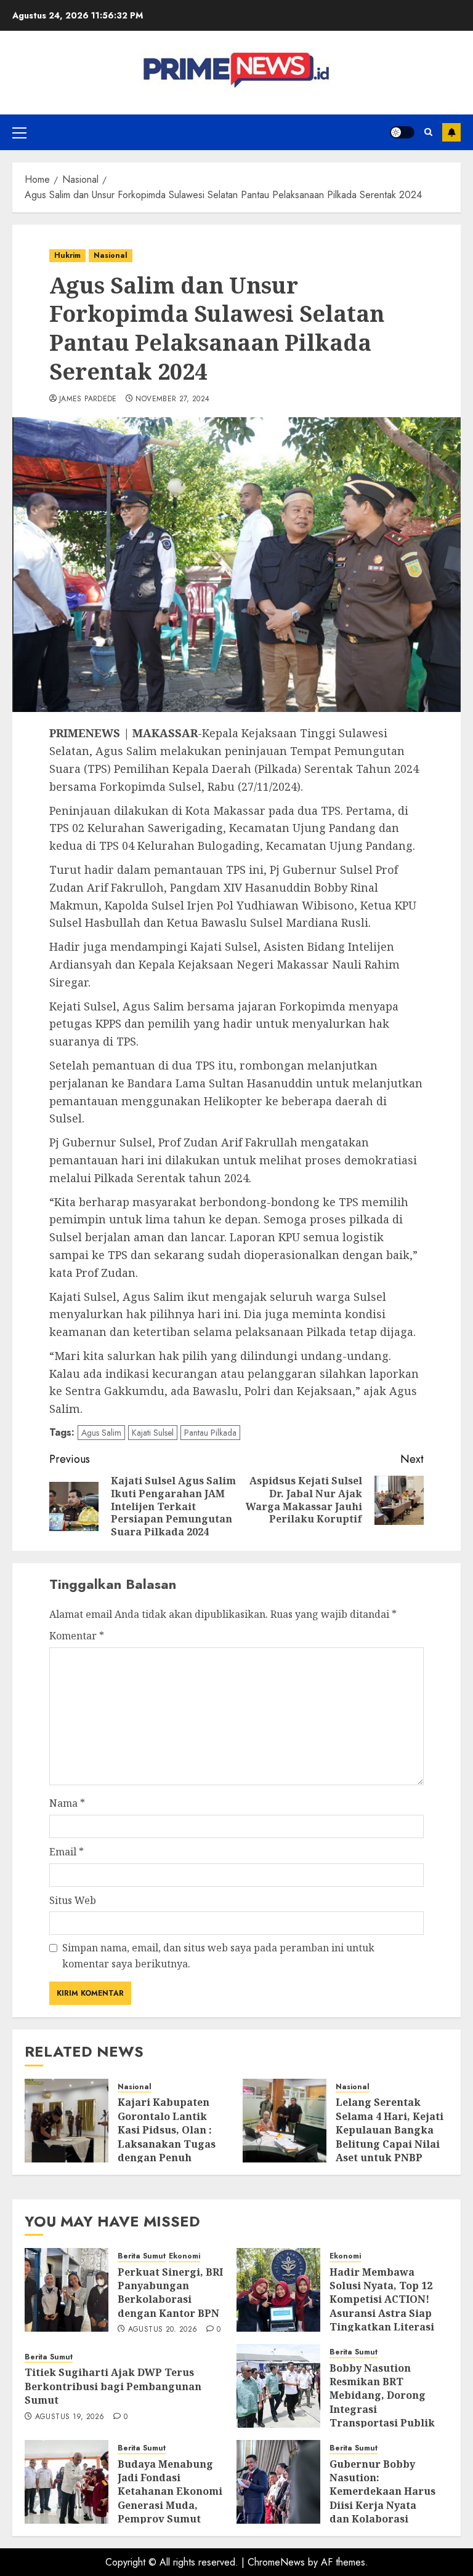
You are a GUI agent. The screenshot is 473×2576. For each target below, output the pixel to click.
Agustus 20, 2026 (163, 2330)
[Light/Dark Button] (402, 132)
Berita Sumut (142, 2256)
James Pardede (88, 399)
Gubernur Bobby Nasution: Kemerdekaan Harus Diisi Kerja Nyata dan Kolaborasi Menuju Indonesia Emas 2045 (382, 2505)
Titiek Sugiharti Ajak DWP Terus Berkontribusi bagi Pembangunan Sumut (113, 2386)
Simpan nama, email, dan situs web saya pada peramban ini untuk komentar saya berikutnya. (218, 1956)
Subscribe (451, 132)
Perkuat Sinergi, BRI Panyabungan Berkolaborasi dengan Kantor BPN (170, 2293)
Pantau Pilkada (210, 1433)
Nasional (111, 255)
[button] (19, 132)
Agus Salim (101, 1433)
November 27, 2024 (172, 399)
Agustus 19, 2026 (70, 2417)
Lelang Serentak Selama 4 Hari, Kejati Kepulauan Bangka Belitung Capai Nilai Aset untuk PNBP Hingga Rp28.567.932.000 (390, 2143)
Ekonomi (184, 2256)
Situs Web (73, 1900)
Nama (67, 1803)
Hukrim (67, 255)
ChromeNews (276, 2562)
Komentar (77, 1636)
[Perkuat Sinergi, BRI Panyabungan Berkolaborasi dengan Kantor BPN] (67, 2290)
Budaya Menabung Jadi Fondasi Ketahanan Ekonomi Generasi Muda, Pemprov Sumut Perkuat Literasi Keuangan (170, 2505)
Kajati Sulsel (153, 1433)
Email (67, 1852)
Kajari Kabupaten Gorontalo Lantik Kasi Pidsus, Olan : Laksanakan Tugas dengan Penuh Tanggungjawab (167, 2137)
